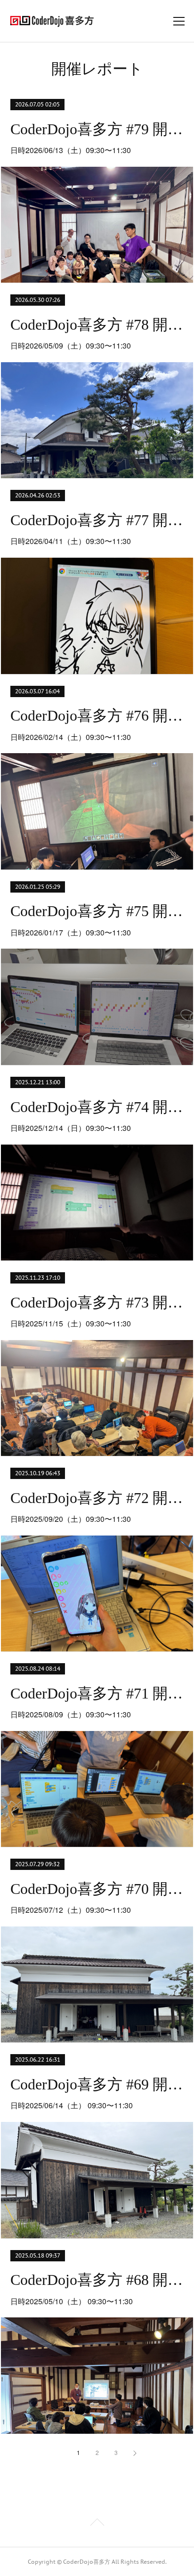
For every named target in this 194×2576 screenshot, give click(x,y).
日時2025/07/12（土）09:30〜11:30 (71, 1910)
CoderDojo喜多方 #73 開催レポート (97, 1302)
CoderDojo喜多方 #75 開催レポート (97, 911)
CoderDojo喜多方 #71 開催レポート (97, 1693)
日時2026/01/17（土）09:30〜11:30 (71, 932)
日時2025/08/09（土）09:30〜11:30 (71, 1714)
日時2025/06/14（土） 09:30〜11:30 (72, 2105)
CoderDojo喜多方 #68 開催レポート (97, 2280)
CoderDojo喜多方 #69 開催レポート (97, 2084)
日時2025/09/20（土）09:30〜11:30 (71, 1519)
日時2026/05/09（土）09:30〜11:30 (71, 345)
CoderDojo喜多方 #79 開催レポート (97, 129)
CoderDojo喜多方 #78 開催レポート (97, 325)
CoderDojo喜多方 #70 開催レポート (97, 1889)
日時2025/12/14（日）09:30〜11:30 (71, 1128)
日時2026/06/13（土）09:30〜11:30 (71, 150)
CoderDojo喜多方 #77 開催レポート (97, 520)
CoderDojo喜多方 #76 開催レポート (97, 715)
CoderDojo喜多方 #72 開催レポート (97, 1498)
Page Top (97, 2524)
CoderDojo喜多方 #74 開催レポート (97, 1107)
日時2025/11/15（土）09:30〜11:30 (71, 1323)
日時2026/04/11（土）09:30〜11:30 (71, 541)
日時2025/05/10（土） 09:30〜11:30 (72, 2301)
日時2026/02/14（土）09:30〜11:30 (71, 737)
